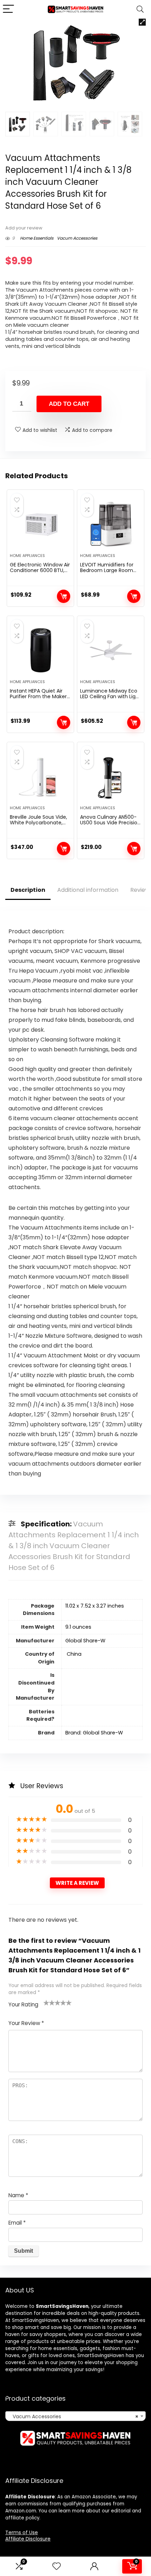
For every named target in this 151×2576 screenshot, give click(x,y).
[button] (142, 22)
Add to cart (69, 404)
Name (18, 2195)
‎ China (73, 1654)
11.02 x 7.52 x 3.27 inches (95, 1606)
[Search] (140, 9)
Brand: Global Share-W (94, 1733)
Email (17, 2223)
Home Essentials (37, 238)
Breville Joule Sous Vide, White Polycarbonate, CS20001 (38, 823)
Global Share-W (85, 1641)
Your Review (26, 2023)
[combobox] (75, 2416)
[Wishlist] (57, 2566)
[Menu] (8, 9)
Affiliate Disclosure (28, 2539)
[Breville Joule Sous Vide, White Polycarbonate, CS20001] (40, 777)
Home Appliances (27, 556)
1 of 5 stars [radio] (46, 2003)
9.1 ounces (78, 1627)
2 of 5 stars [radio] (49, 2003)
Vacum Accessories (77, 238)
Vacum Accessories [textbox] (73, 2416)
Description (28, 890)
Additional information (88, 890)
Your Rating (23, 2004)
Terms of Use (22, 2532)
